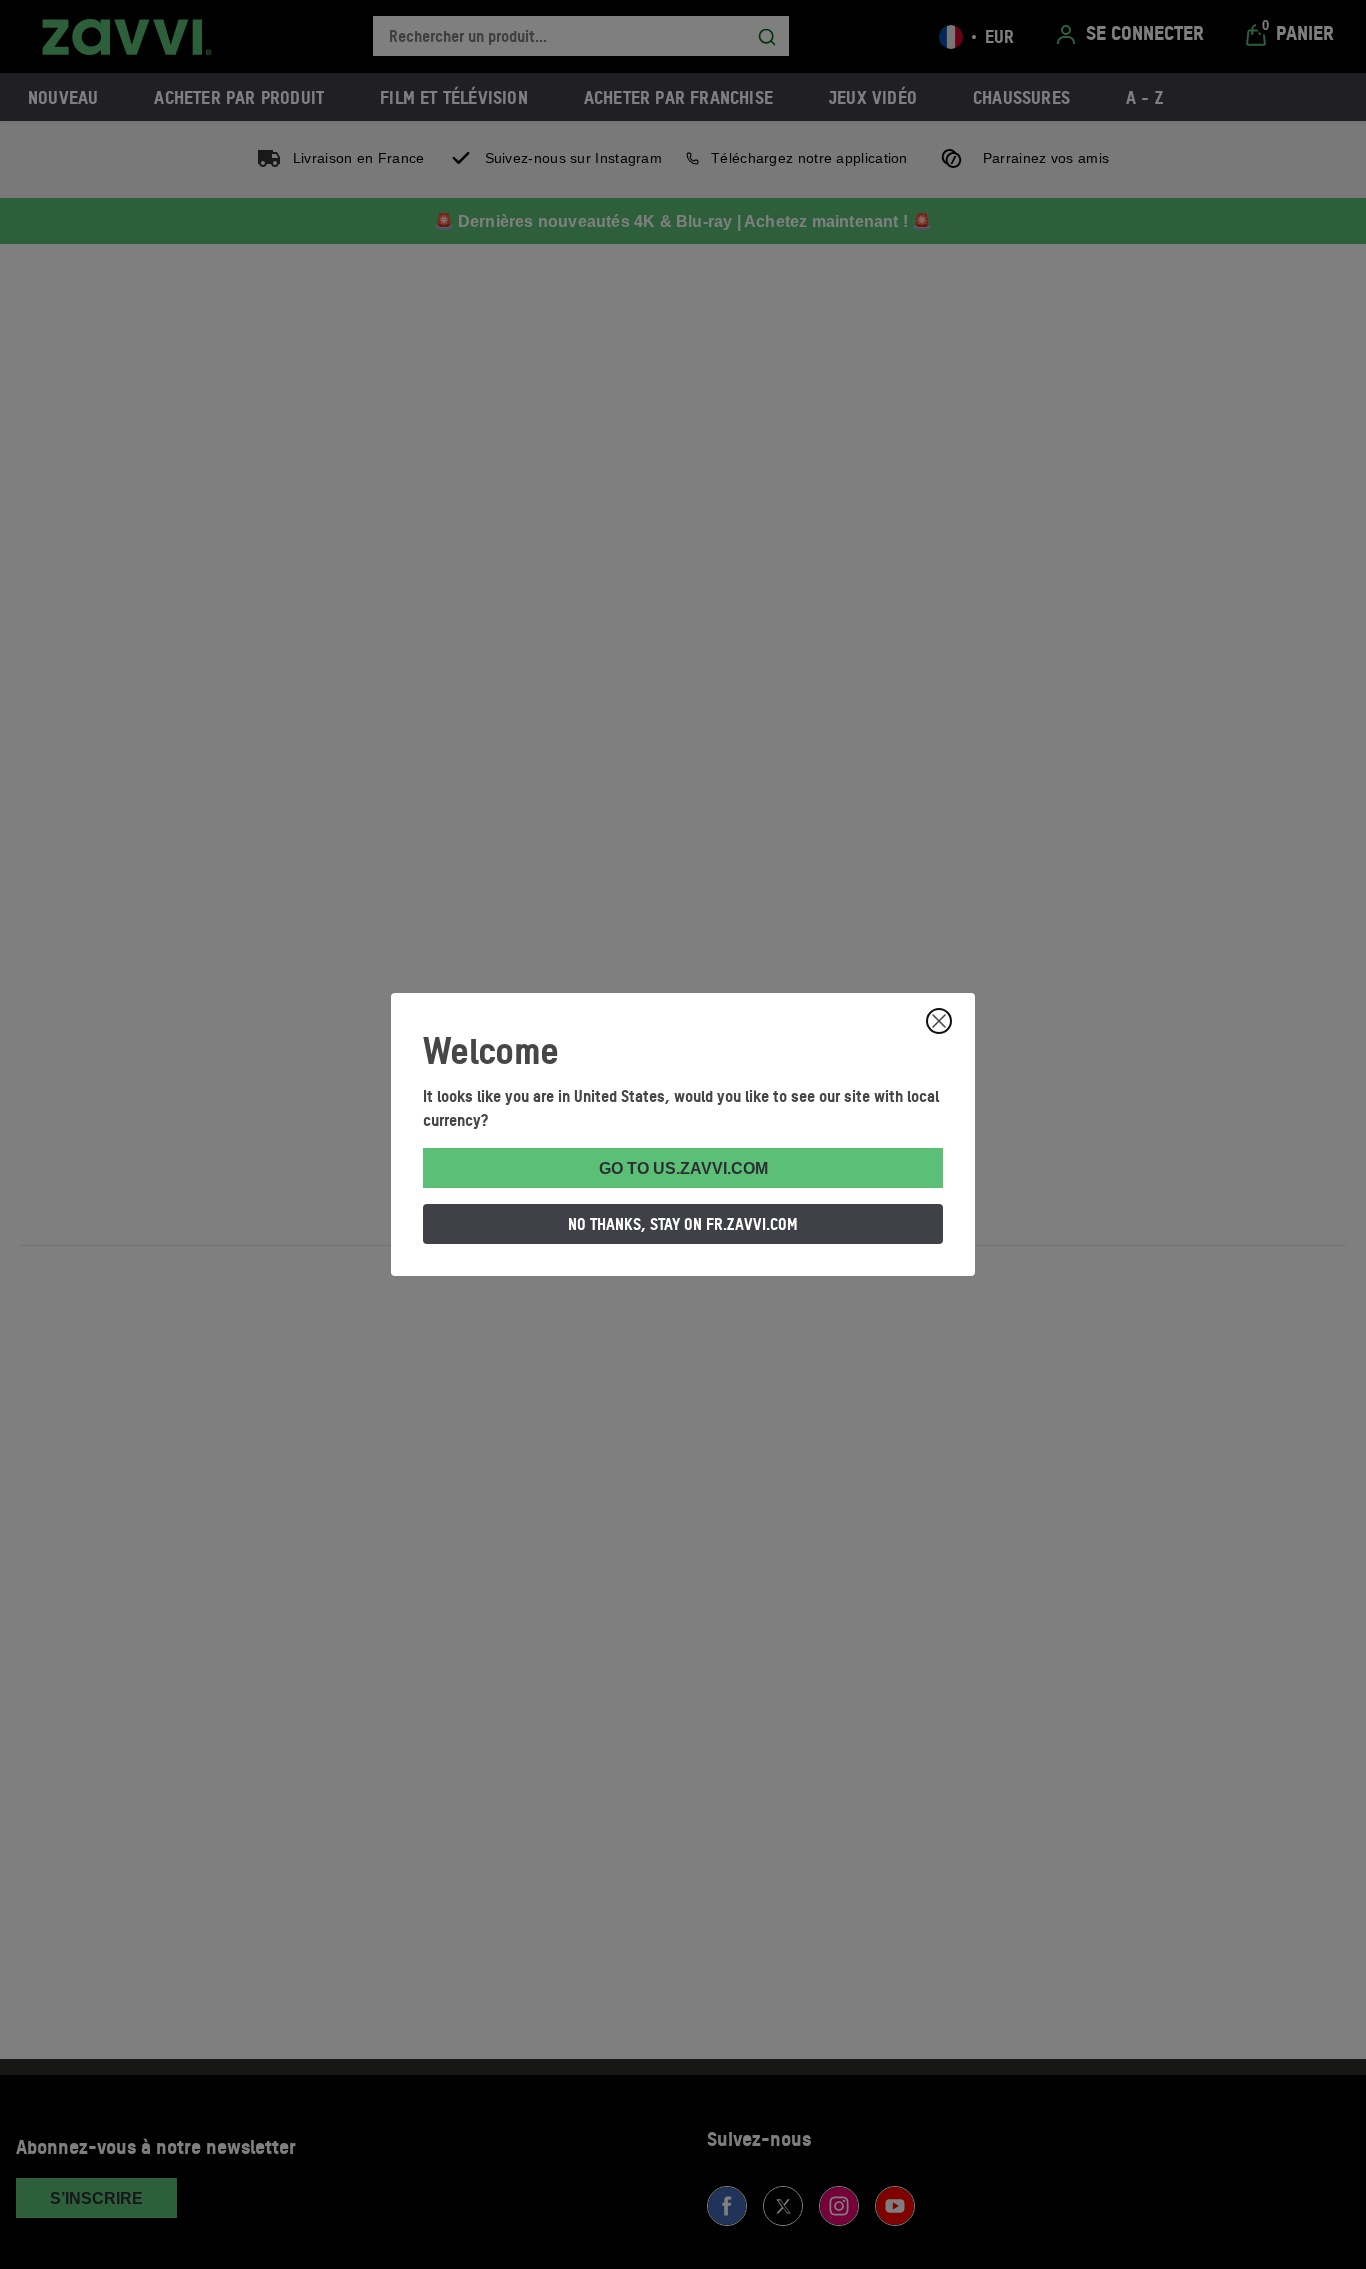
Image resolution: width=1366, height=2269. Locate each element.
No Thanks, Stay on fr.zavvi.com (683, 1224)
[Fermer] (939, 1021)
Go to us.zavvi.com (683, 1168)
